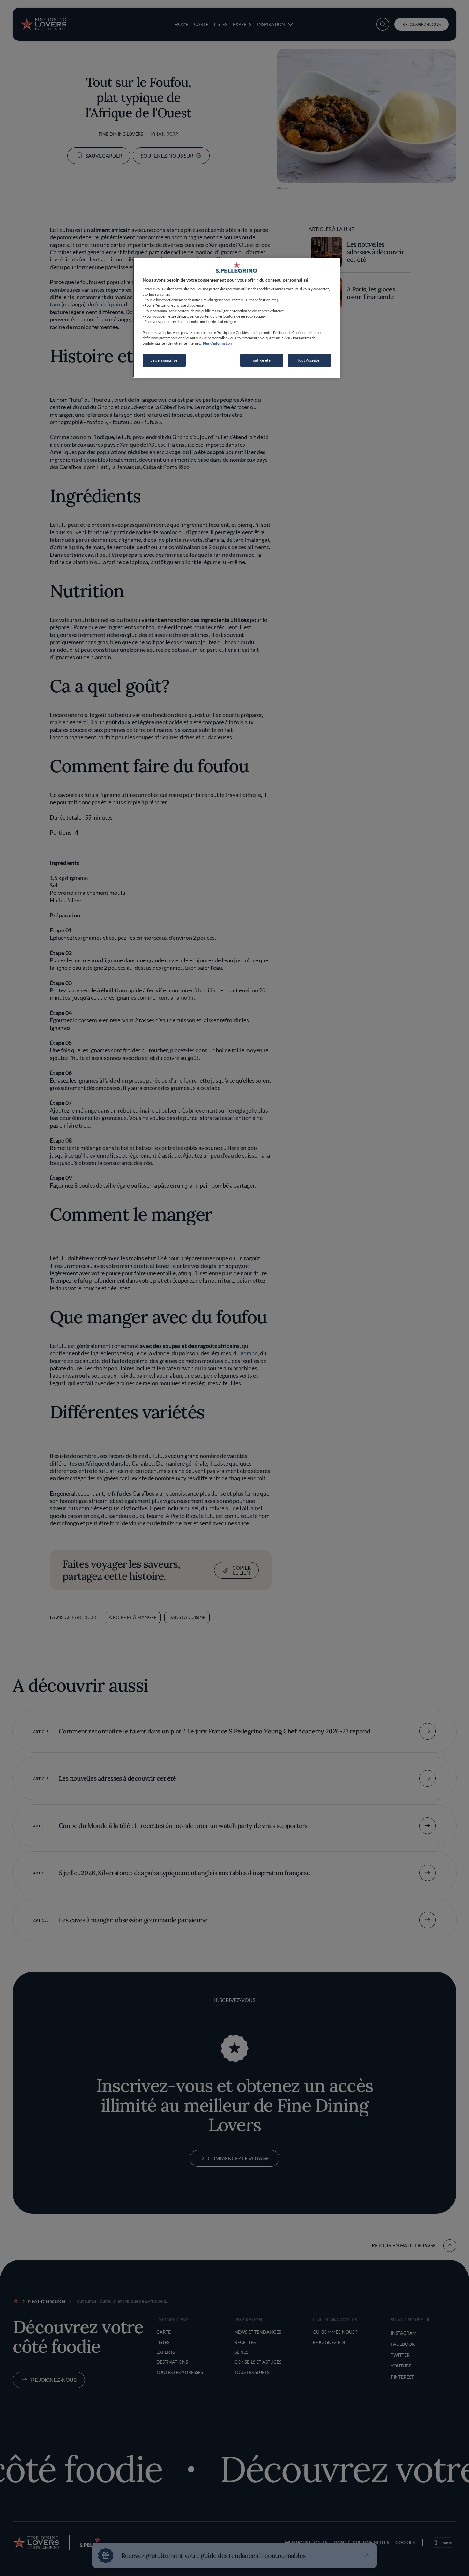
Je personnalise (164, 360)
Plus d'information (217, 343)
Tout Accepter (309, 360)
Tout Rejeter (262, 360)
